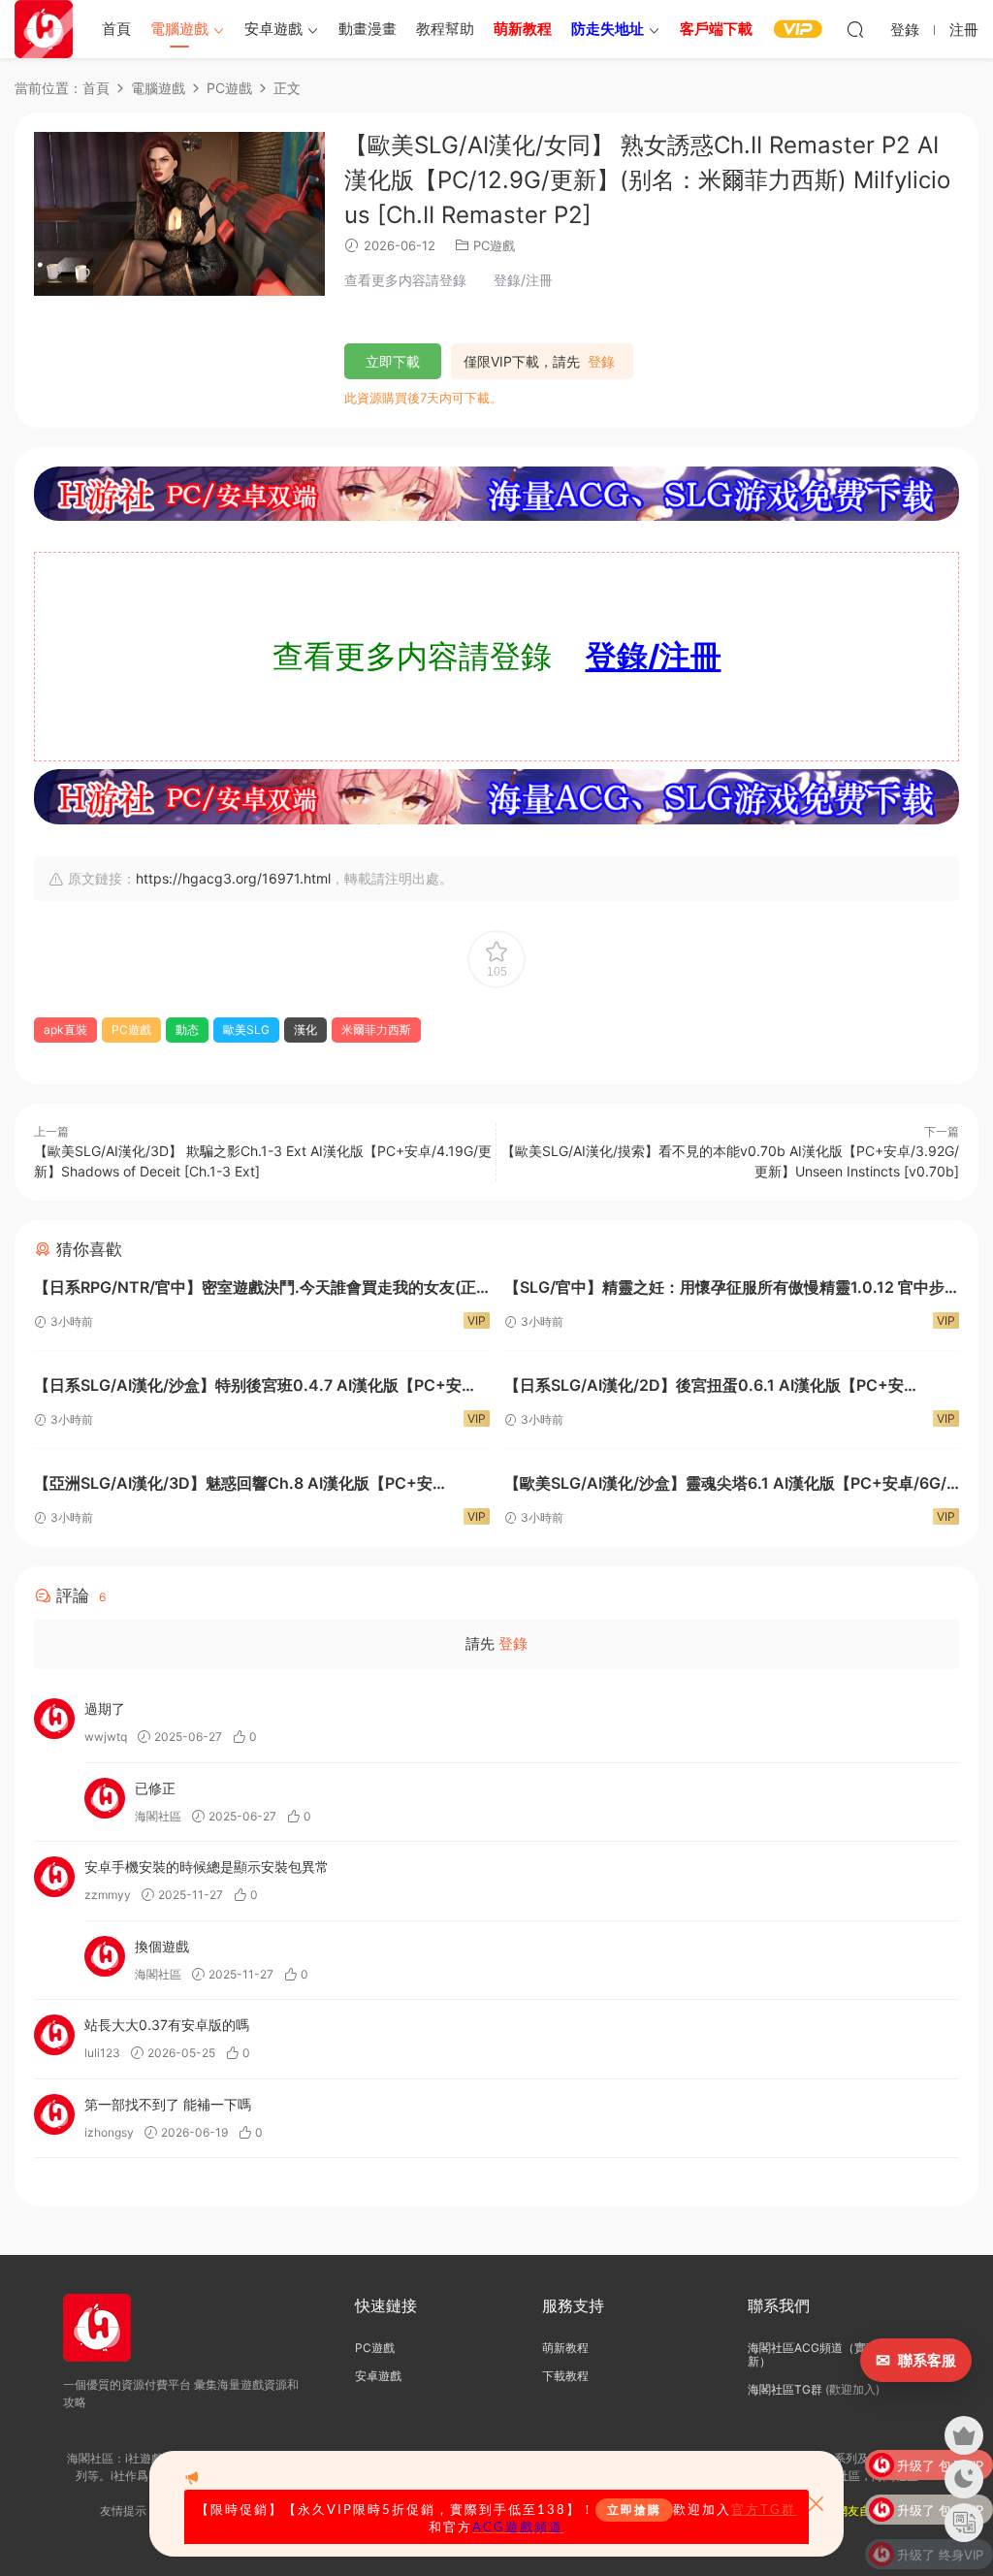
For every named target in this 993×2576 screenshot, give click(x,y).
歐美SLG (246, 1030)
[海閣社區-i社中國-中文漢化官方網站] (44, 29)
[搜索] (855, 29)
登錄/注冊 (654, 656)
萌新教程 (565, 2348)
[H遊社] (496, 494)
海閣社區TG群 (785, 2389)
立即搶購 (634, 2510)
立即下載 (393, 361)
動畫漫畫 (368, 29)
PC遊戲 (494, 245)
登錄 (601, 362)
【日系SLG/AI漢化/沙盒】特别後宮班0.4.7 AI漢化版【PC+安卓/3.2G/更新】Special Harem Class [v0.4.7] (248, 1387)
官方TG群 (764, 2510)
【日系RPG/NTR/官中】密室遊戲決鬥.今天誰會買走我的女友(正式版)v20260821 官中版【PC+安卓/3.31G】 (255, 1289)
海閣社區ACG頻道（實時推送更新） (830, 2354)
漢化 (305, 1030)
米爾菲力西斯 (376, 1030)
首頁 (116, 29)
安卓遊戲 (273, 29)
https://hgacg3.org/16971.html (233, 878)
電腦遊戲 (179, 29)
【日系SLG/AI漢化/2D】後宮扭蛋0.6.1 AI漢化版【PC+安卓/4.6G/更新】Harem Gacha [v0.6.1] (704, 1387)
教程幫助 (445, 29)
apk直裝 (65, 1030)
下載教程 (565, 2376)
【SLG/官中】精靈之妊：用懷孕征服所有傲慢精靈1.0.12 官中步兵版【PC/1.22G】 (724, 1289)
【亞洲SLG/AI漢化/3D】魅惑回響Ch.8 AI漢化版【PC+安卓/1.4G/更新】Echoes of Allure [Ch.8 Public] (233, 1485)
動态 (187, 1030)
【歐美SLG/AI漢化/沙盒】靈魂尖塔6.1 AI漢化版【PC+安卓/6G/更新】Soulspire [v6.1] (725, 1485)
